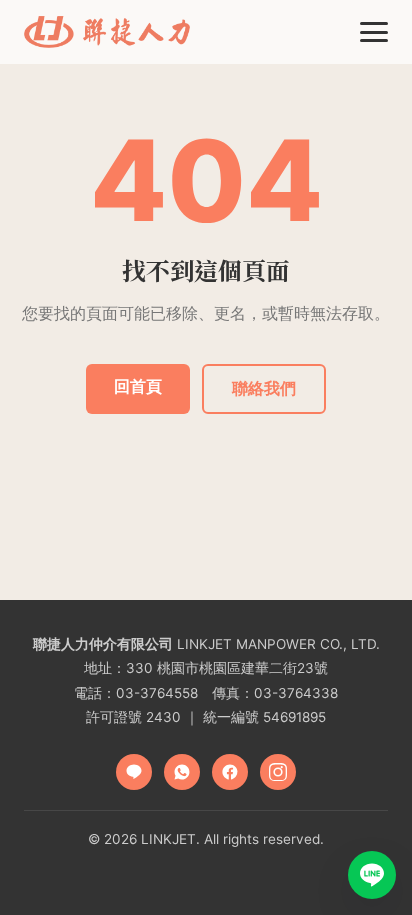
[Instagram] (278, 772)
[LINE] (134, 772)
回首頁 (138, 386)
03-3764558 (157, 693)
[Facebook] (230, 772)
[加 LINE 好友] (372, 875)
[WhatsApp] (182, 772)
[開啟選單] (374, 32)
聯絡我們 (264, 388)
